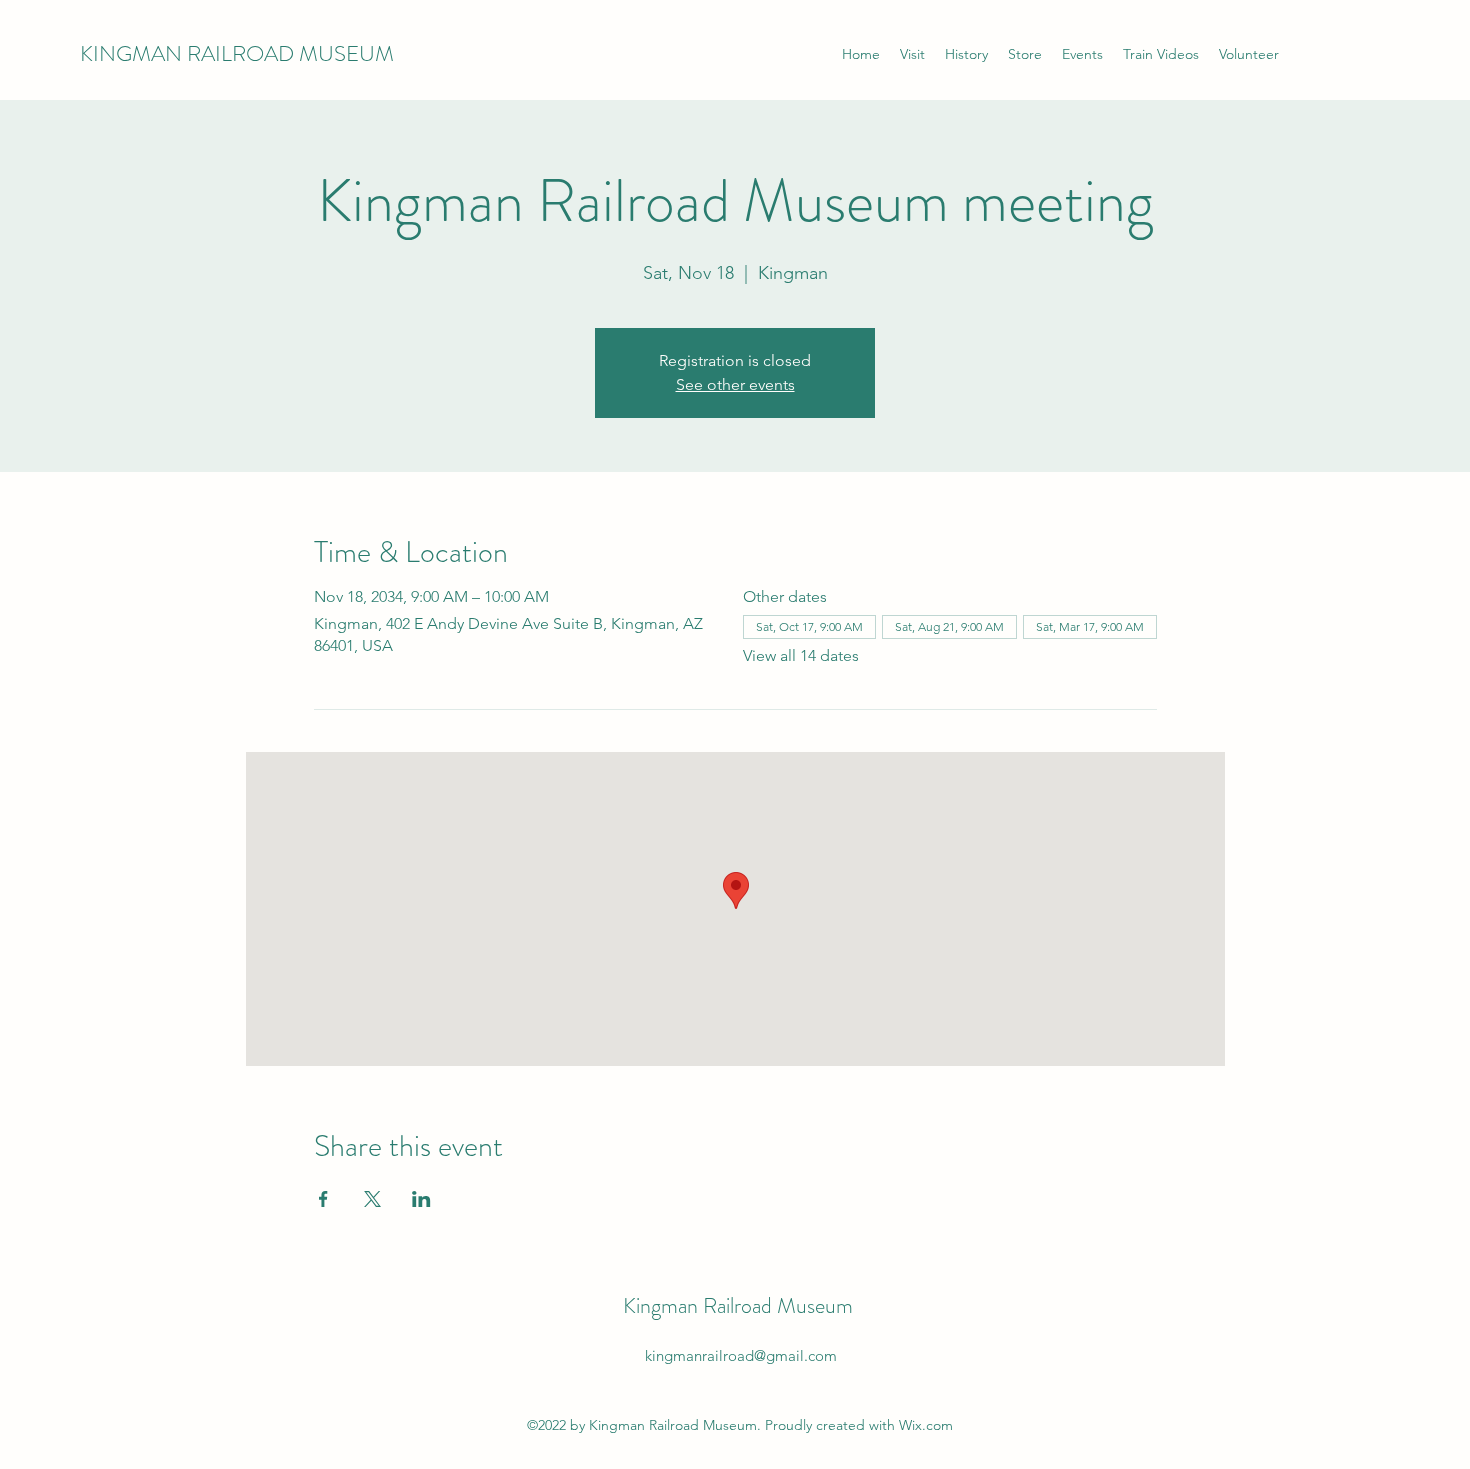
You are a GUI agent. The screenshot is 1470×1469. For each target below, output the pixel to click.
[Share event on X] (372, 1199)
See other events (735, 384)
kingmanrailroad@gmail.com (741, 1355)
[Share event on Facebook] (323, 1199)
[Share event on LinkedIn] (421, 1199)
